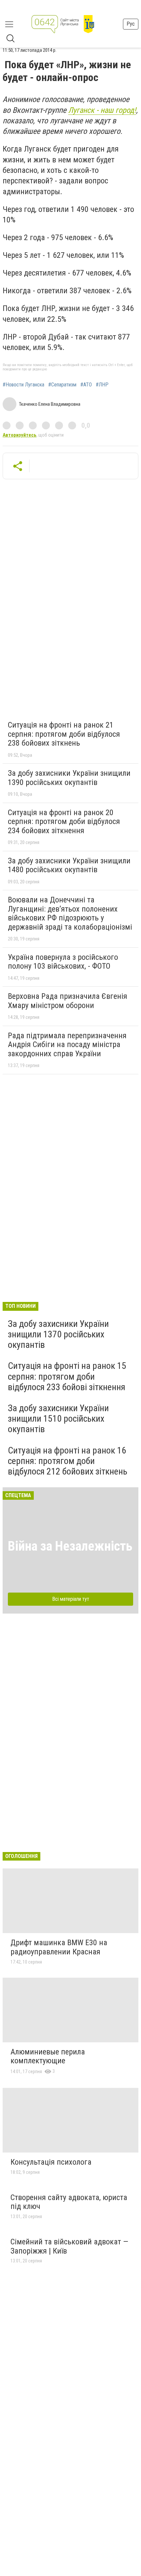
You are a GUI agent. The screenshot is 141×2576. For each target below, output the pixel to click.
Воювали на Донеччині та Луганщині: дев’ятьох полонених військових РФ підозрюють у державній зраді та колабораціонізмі (70, 913)
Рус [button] (131, 24)
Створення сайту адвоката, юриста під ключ (69, 2202)
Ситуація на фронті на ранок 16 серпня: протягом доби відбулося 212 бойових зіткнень (68, 1461)
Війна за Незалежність (70, 1546)
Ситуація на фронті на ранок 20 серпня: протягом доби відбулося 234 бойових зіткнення (64, 822)
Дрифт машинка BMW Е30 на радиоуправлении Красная (59, 1947)
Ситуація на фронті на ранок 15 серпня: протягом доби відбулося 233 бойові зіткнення (67, 1376)
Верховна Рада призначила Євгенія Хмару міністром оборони (68, 1001)
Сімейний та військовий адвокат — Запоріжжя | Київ (69, 2246)
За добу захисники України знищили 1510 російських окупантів (58, 1419)
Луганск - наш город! (102, 110)
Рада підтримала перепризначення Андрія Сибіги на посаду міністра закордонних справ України (67, 1045)
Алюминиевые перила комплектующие (48, 2056)
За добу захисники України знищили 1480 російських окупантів (69, 865)
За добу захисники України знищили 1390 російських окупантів (69, 778)
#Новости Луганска (23, 385)
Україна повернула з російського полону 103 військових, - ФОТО (63, 962)
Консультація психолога (51, 2162)
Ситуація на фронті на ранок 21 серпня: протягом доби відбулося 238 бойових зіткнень (64, 734)
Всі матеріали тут (71, 1599)
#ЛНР (102, 385)
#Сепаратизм (62, 385)
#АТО (86, 385)
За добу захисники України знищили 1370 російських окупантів (58, 1334)
